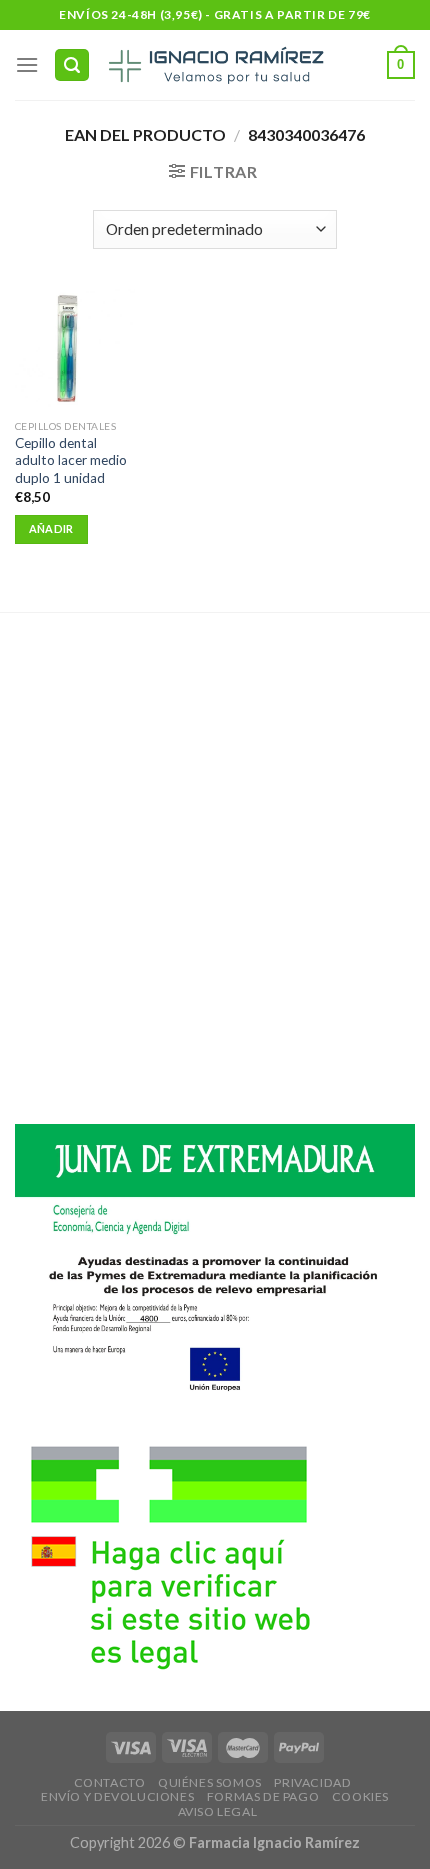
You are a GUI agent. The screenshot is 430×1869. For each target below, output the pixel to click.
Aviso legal (218, 1811)
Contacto (110, 1782)
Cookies (360, 1796)
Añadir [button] (51, 528)
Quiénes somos (210, 1782)
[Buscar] (72, 65)
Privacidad (312, 1782)
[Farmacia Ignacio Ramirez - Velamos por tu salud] (215, 65)
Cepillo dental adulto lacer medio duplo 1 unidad (71, 460)
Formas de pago (263, 1796)
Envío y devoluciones (117, 1796)
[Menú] (27, 64)
